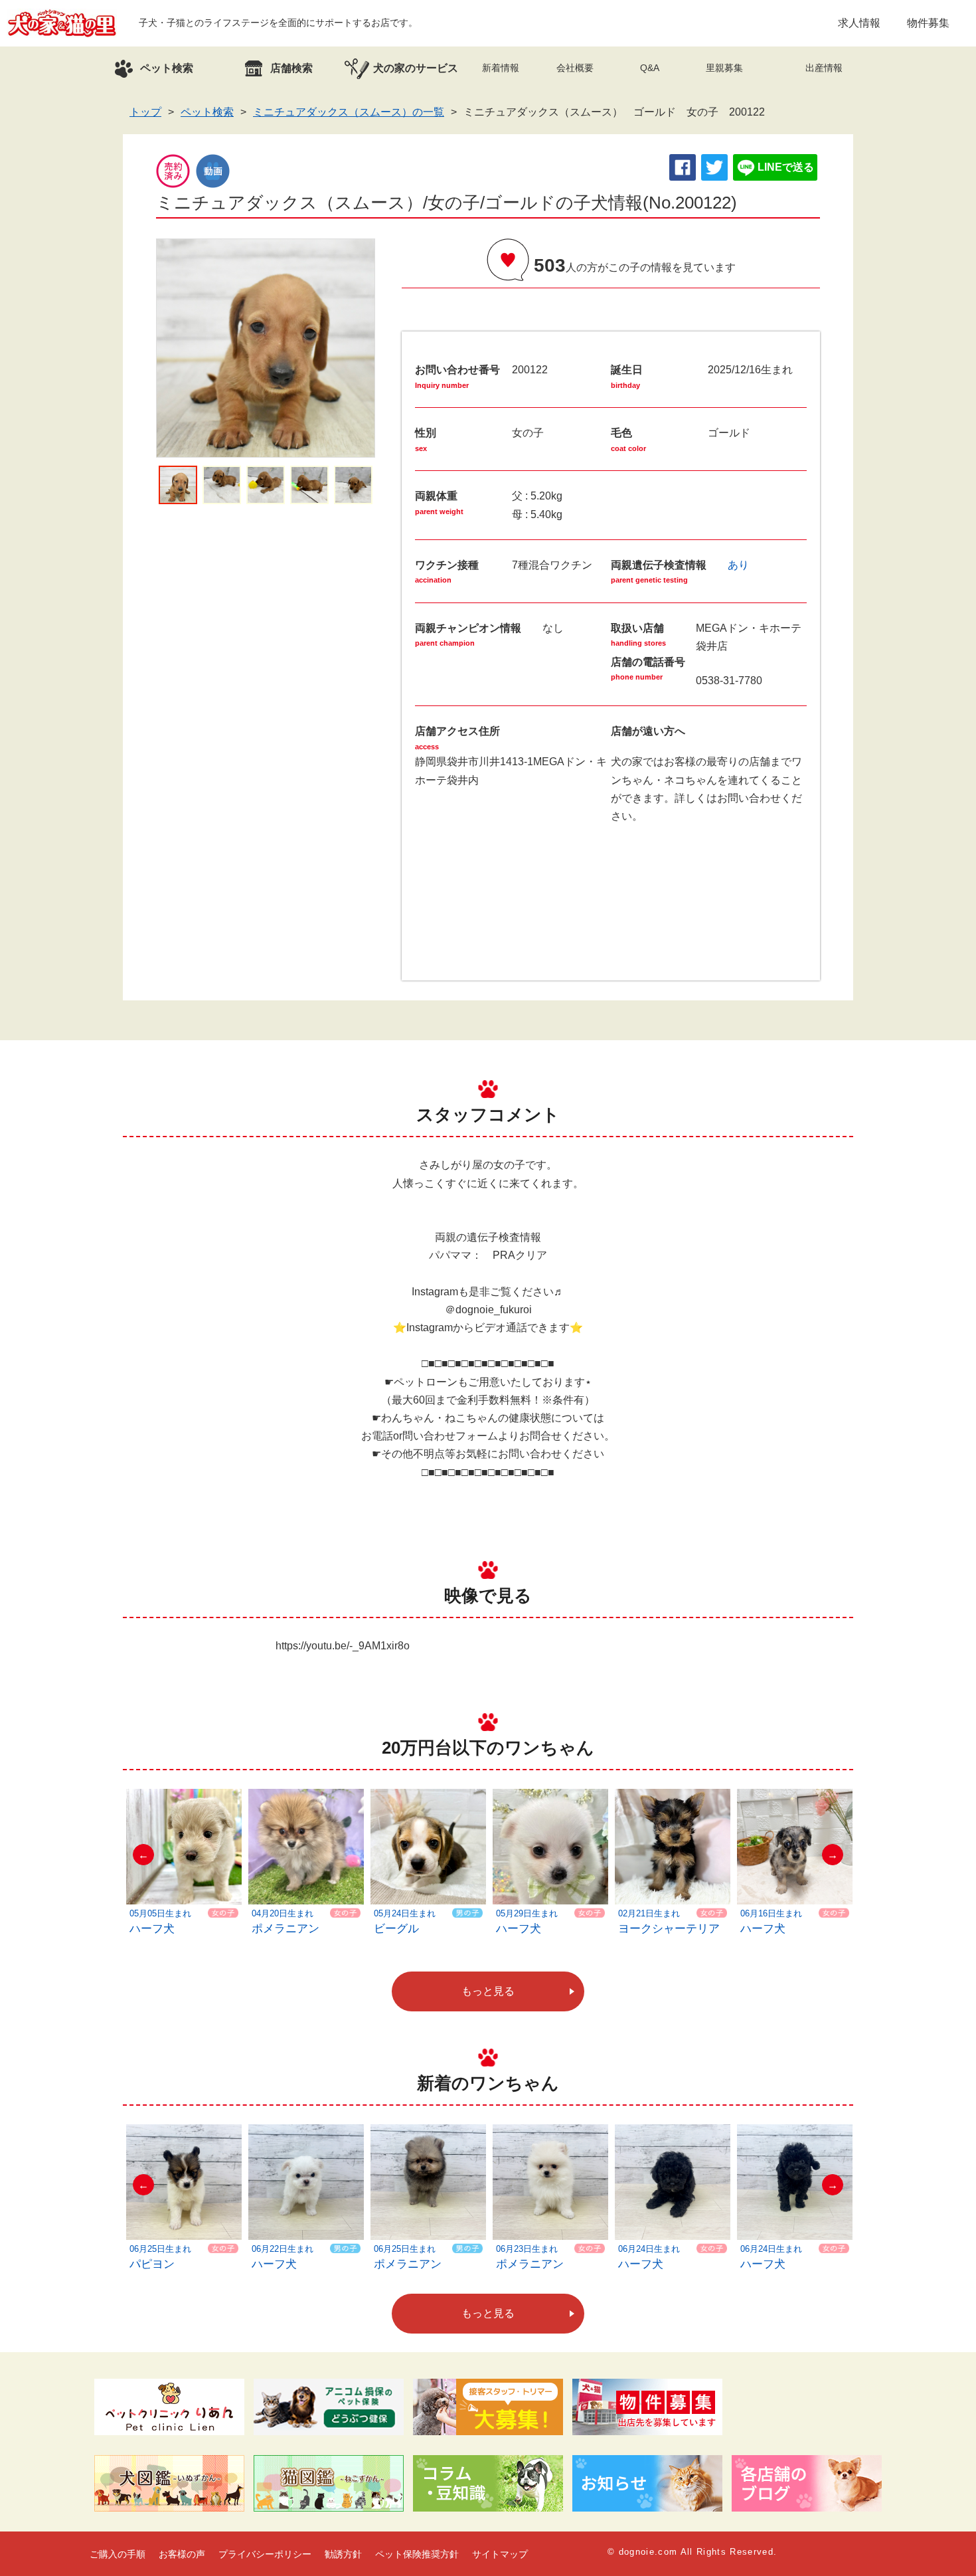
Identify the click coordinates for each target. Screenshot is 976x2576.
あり (738, 565)
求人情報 (859, 23)
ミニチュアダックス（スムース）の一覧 (349, 112)
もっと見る (488, 1991)
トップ (145, 112)
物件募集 (928, 23)
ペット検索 (207, 112)
